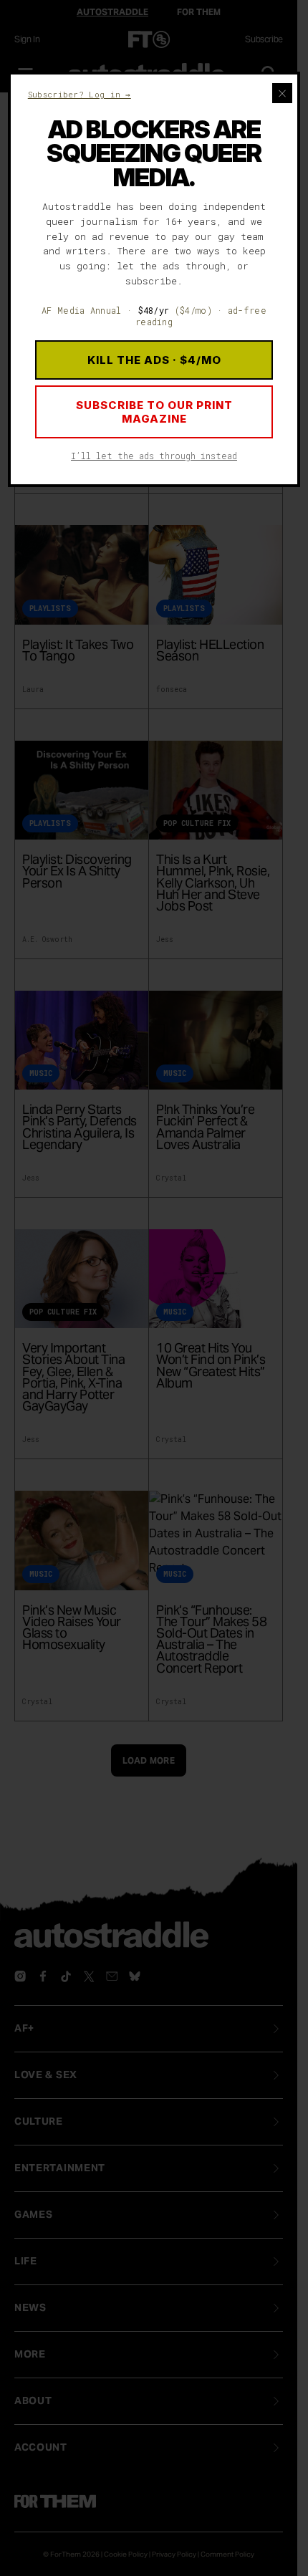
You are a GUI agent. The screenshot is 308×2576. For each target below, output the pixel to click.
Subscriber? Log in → (80, 94)
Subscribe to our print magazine (154, 412)
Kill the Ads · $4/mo (154, 360)
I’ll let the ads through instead (154, 456)
